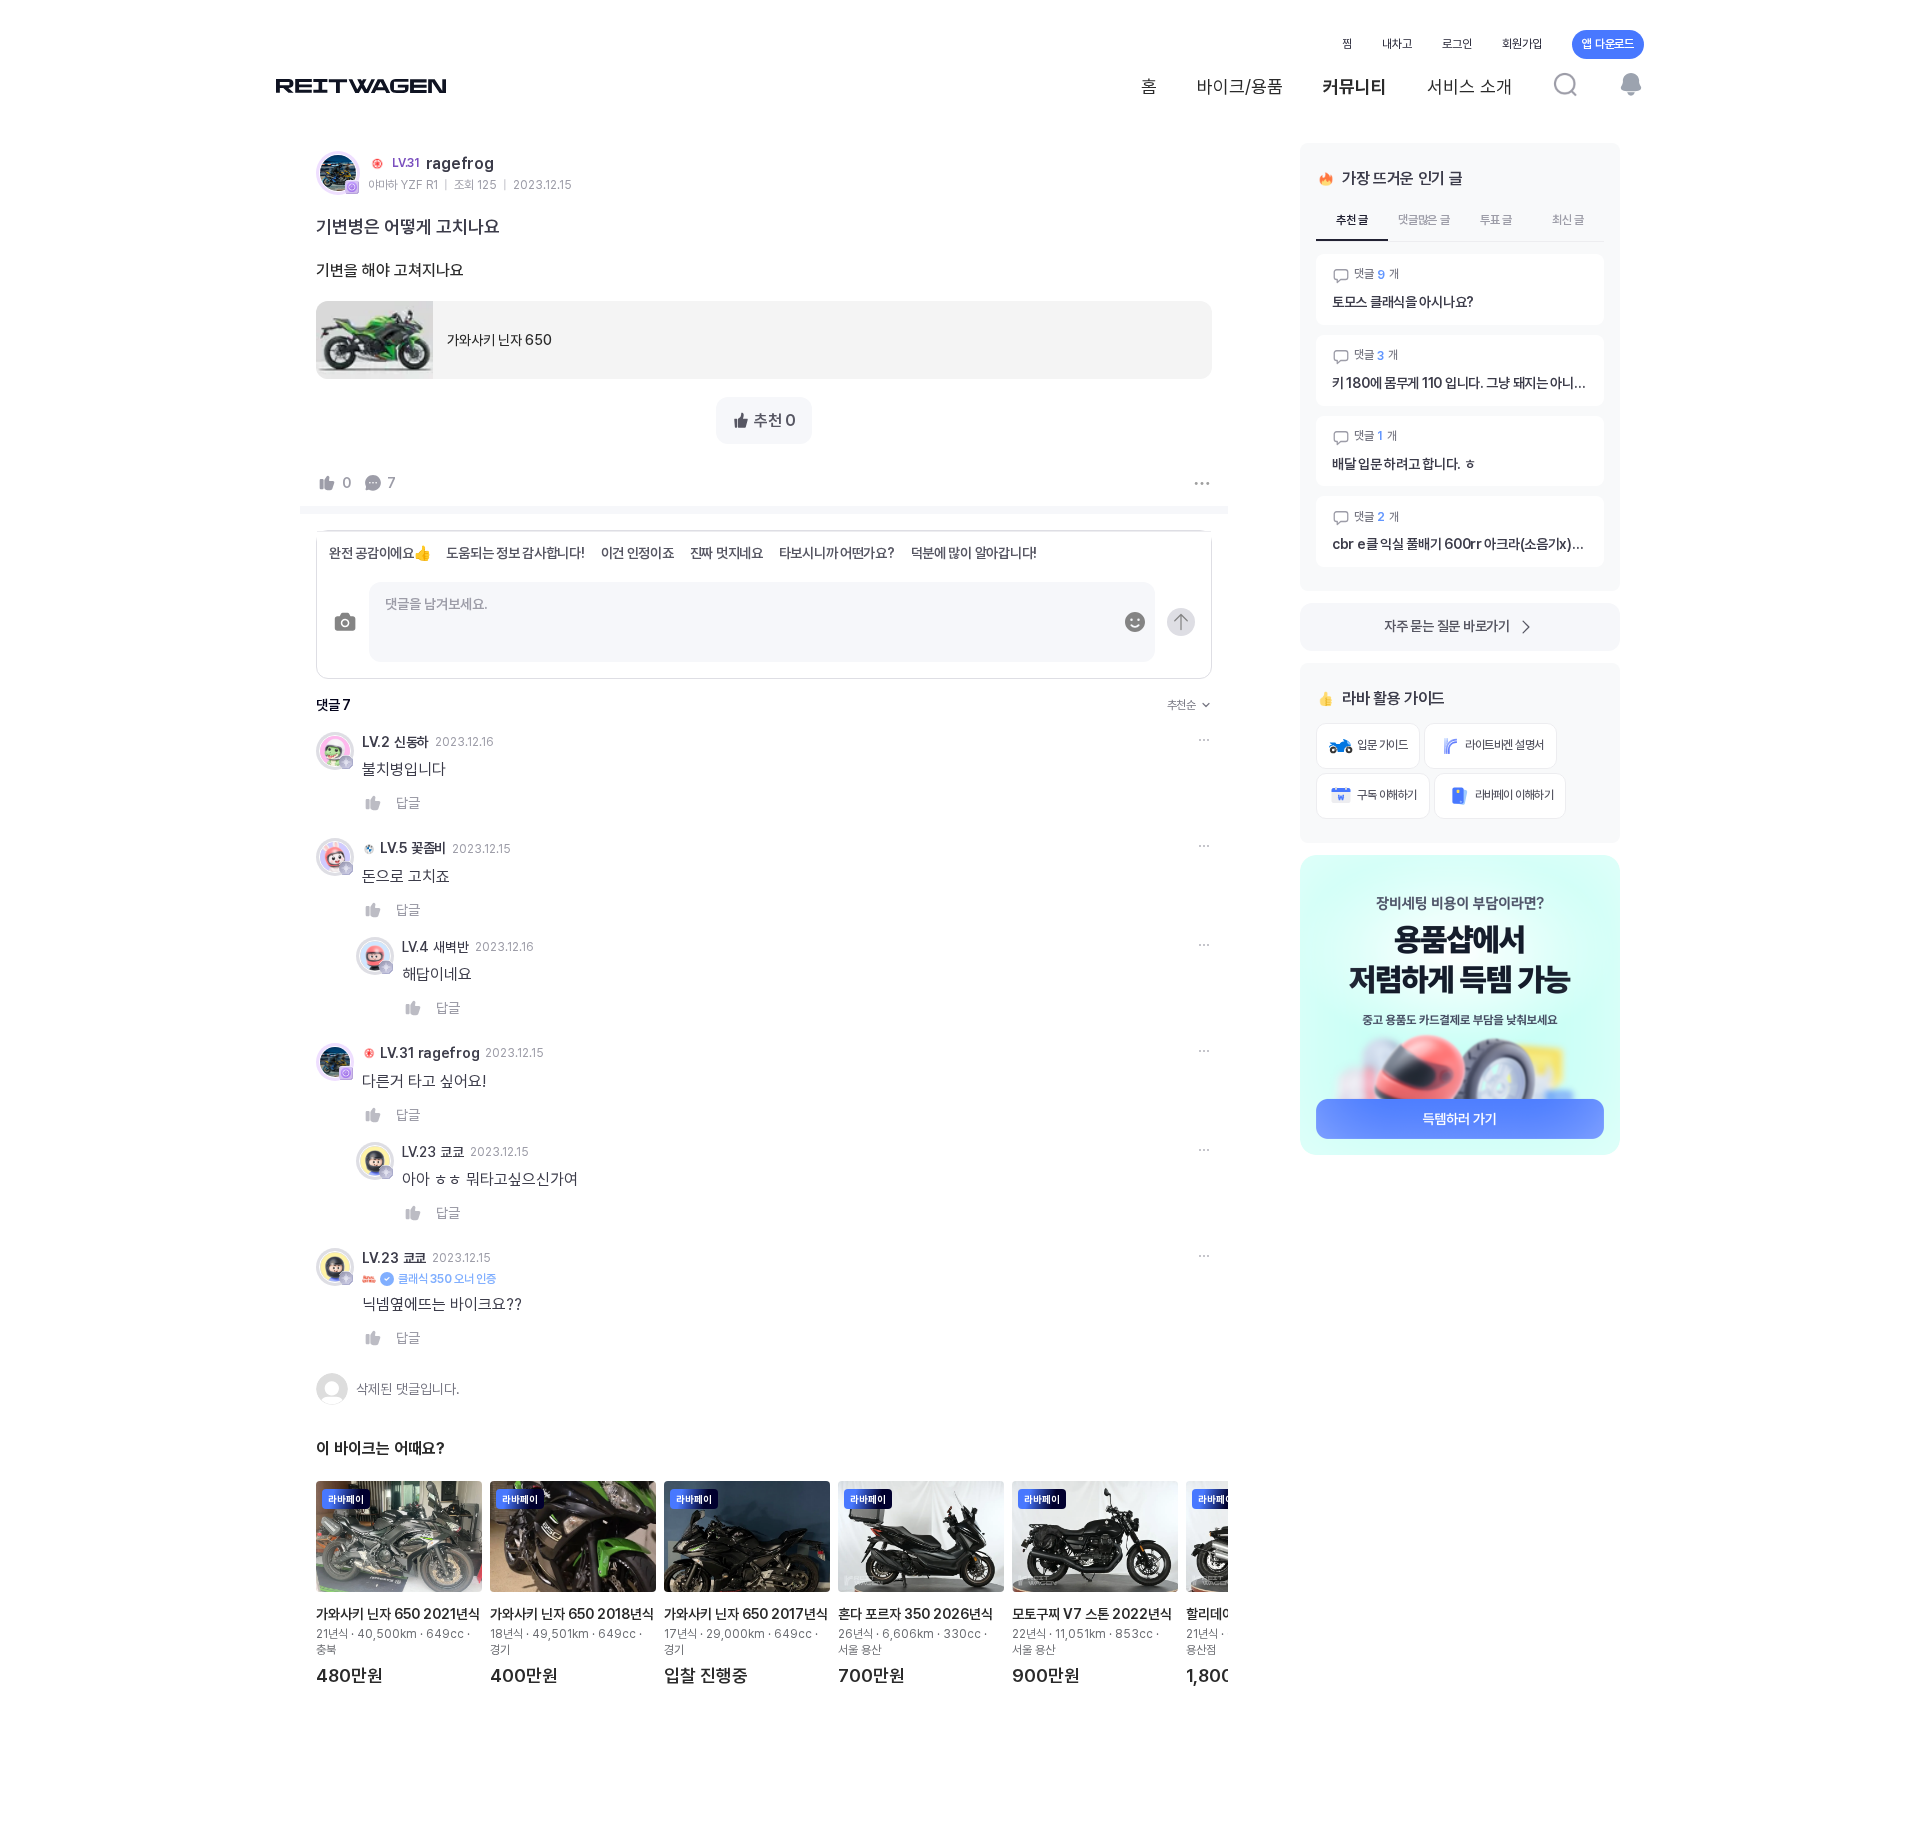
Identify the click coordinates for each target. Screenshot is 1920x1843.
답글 (408, 803)
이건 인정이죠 (637, 553)
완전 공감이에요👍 (379, 553)
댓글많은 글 (1424, 220)
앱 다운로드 (1608, 44)
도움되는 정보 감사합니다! (515, 553)
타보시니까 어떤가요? (837, 553)
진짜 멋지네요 (726, 553)
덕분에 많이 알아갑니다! (974, 553)
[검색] (1565, 84)
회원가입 (1522, 44)
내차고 (1397, 44)
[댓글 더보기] (1204, 740)
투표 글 (1496, 220)
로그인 (1457, 44)
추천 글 (1352, 220)
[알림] (1631, 84)
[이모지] (1135, 622)
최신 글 (1568, 220)
